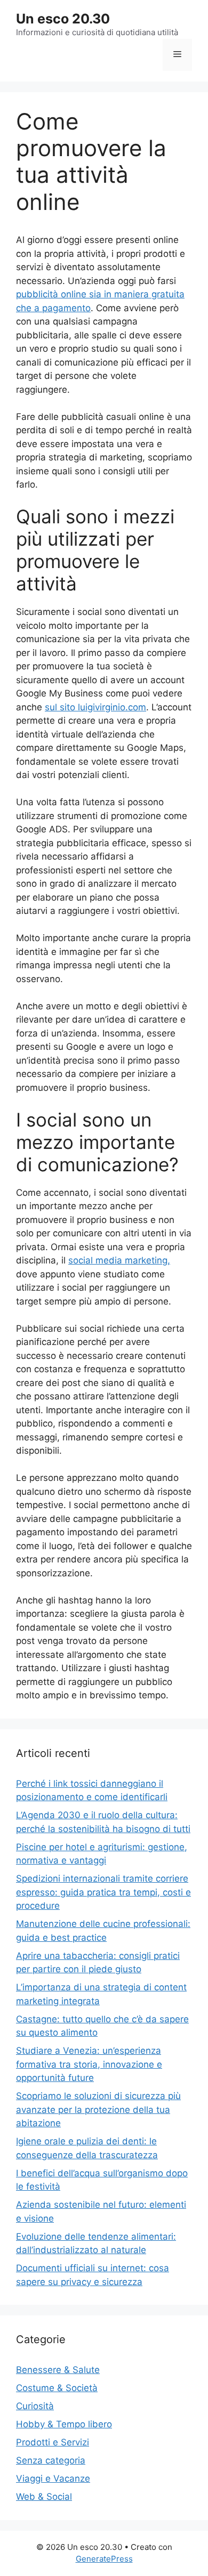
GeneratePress (104, 2559)
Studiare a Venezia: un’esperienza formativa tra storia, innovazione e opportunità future (89, 2064)
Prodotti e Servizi (53, 2442)
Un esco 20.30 (63, 19)
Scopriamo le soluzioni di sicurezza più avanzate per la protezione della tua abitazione (98, 2109)
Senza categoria (51, 2460)
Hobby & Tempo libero (64, 2424)
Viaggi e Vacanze (53, 2478)
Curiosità (35, 2406)
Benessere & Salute (58, 2370)
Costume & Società (57, 2388)
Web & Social (44, 2497)
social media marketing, (119, 1260)
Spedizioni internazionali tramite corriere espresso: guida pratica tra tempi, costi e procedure (103, 1892)
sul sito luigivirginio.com (95, 707)
